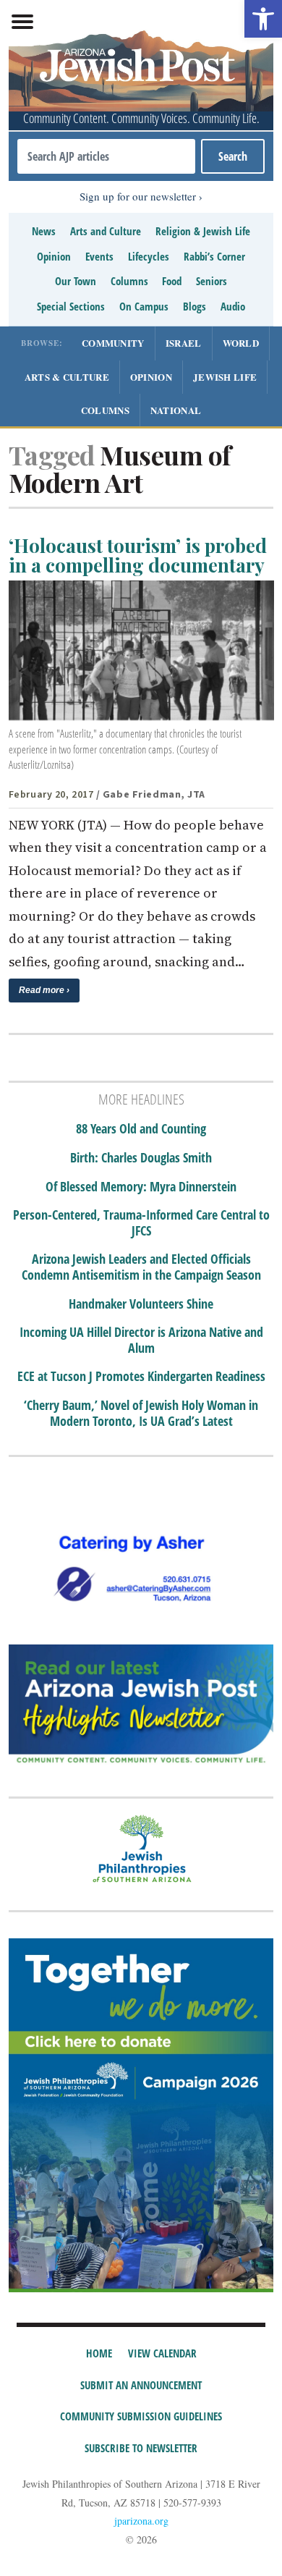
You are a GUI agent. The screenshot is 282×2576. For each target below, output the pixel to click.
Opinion (54, 256)
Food (172, 281)
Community (113, 343)
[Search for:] (107, 156)
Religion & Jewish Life (203, 231)
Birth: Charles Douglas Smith (141, 1158)
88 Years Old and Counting (141, 1129)
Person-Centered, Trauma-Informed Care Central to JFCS (141, 1223)
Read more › (44, 990)
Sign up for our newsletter (138, 196)
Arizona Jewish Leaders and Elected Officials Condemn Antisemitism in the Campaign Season (141, 1267)
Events (99, 256)
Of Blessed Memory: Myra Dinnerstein (141, 1187)
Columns (129, 281)
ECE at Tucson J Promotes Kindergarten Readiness (141, 1377)
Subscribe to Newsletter (141, 2448)
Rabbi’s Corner (214, 256)
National (176, 410)
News (44, 231)
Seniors (211, 281)
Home (99, 2353)
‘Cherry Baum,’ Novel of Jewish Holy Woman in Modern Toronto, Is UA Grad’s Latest (141, 1413)
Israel (184, 343)
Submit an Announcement (141, 2385)
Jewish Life (225, 377)
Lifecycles (149, 256)
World (241, 343)
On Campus (144, 306)
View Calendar (162, 2353)
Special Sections (71, 306)
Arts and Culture (106, 231)
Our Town (76, 281)
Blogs (195, 306)
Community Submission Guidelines (141, 2416)
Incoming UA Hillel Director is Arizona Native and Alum (141, 1340)
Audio (233, 306)
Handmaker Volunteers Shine (141, 1304)
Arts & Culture (67, 377)
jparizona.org (141, 2521)
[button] (263, 19)
